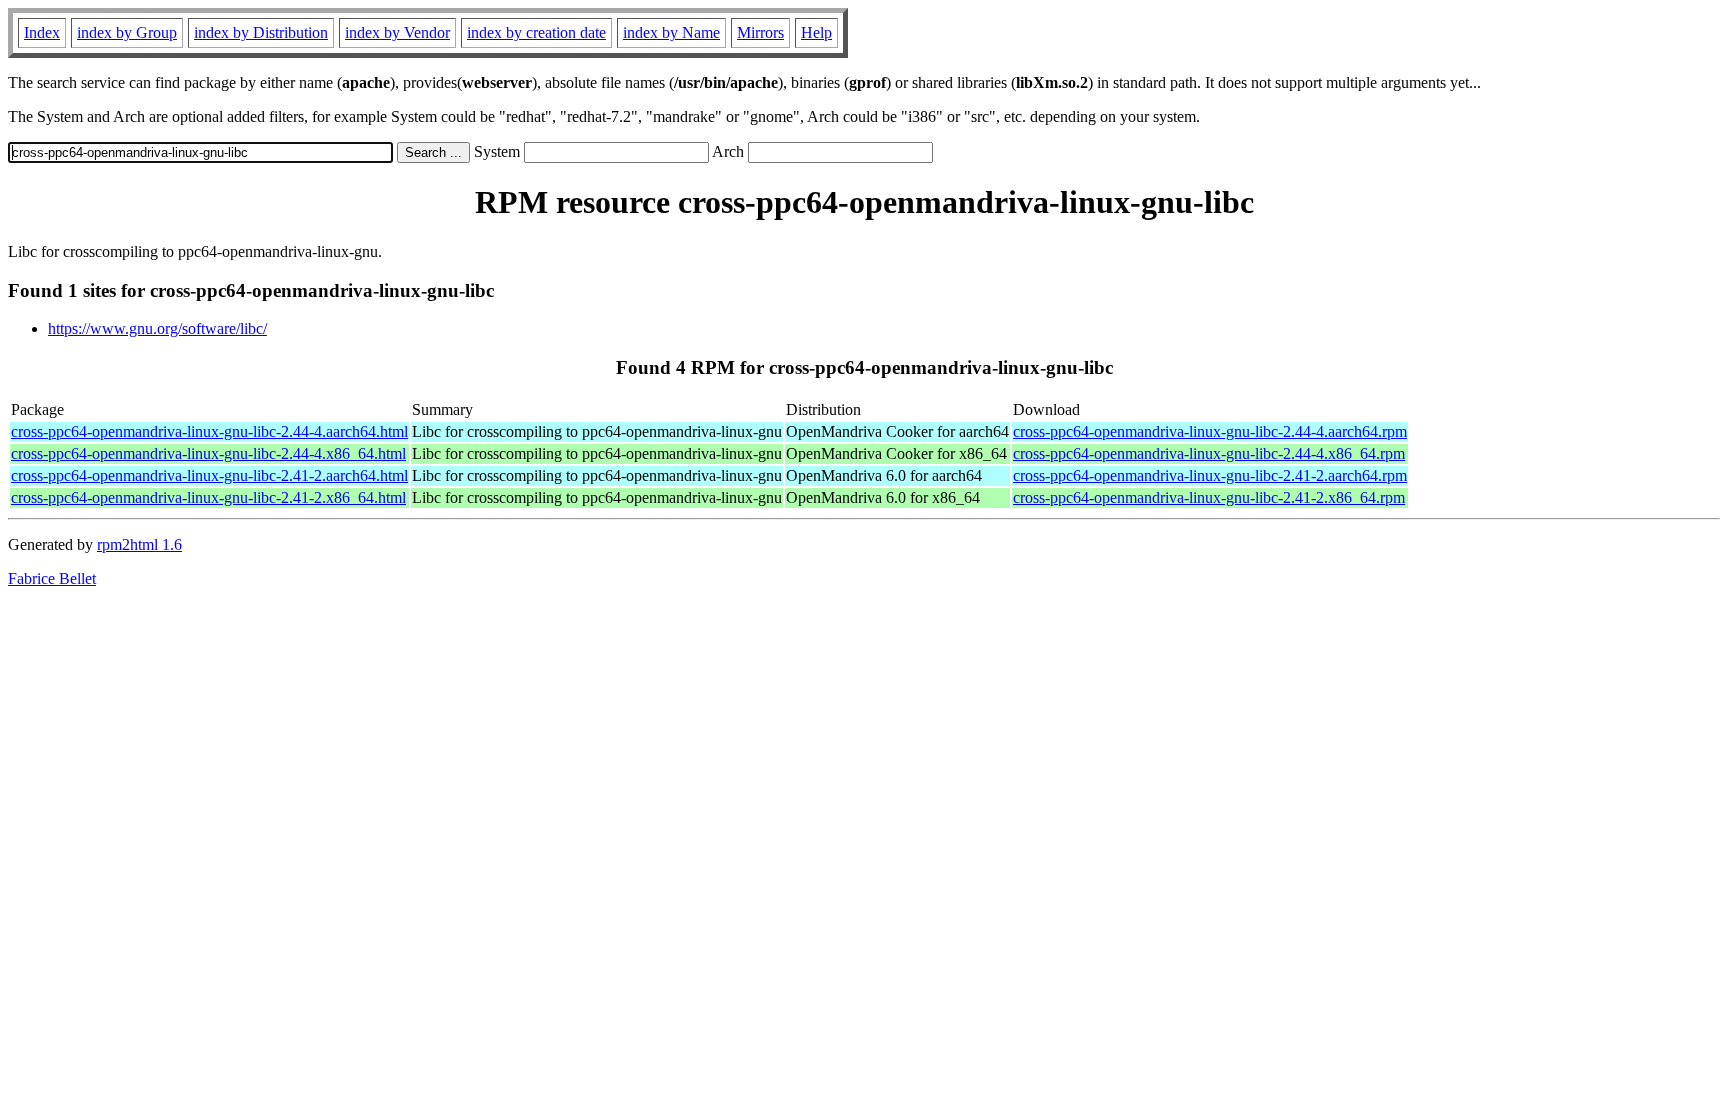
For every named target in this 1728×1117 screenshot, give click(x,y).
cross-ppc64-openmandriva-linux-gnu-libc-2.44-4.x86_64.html (208, 453)
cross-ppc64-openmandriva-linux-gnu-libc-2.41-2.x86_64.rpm (1209, 497)
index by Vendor (397, 32)
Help (816, 32)
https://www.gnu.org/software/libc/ (157, 328)
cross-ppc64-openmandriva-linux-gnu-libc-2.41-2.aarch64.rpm (1210, 475)
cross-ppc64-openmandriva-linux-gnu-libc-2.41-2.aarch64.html (209, 475)
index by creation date (536, 32)
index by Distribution (261, 32)
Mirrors (760, 32)
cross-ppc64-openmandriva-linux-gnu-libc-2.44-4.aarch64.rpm (1210, 431)
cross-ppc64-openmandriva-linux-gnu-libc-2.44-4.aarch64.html (209, 431)
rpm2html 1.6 (139, 544)
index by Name (671, 32)
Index (42, 32)
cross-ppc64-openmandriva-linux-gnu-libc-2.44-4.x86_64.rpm (1209, 453)
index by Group (127, 32)
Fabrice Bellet (52, 578)
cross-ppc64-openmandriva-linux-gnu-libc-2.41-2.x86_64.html (208, 497)
